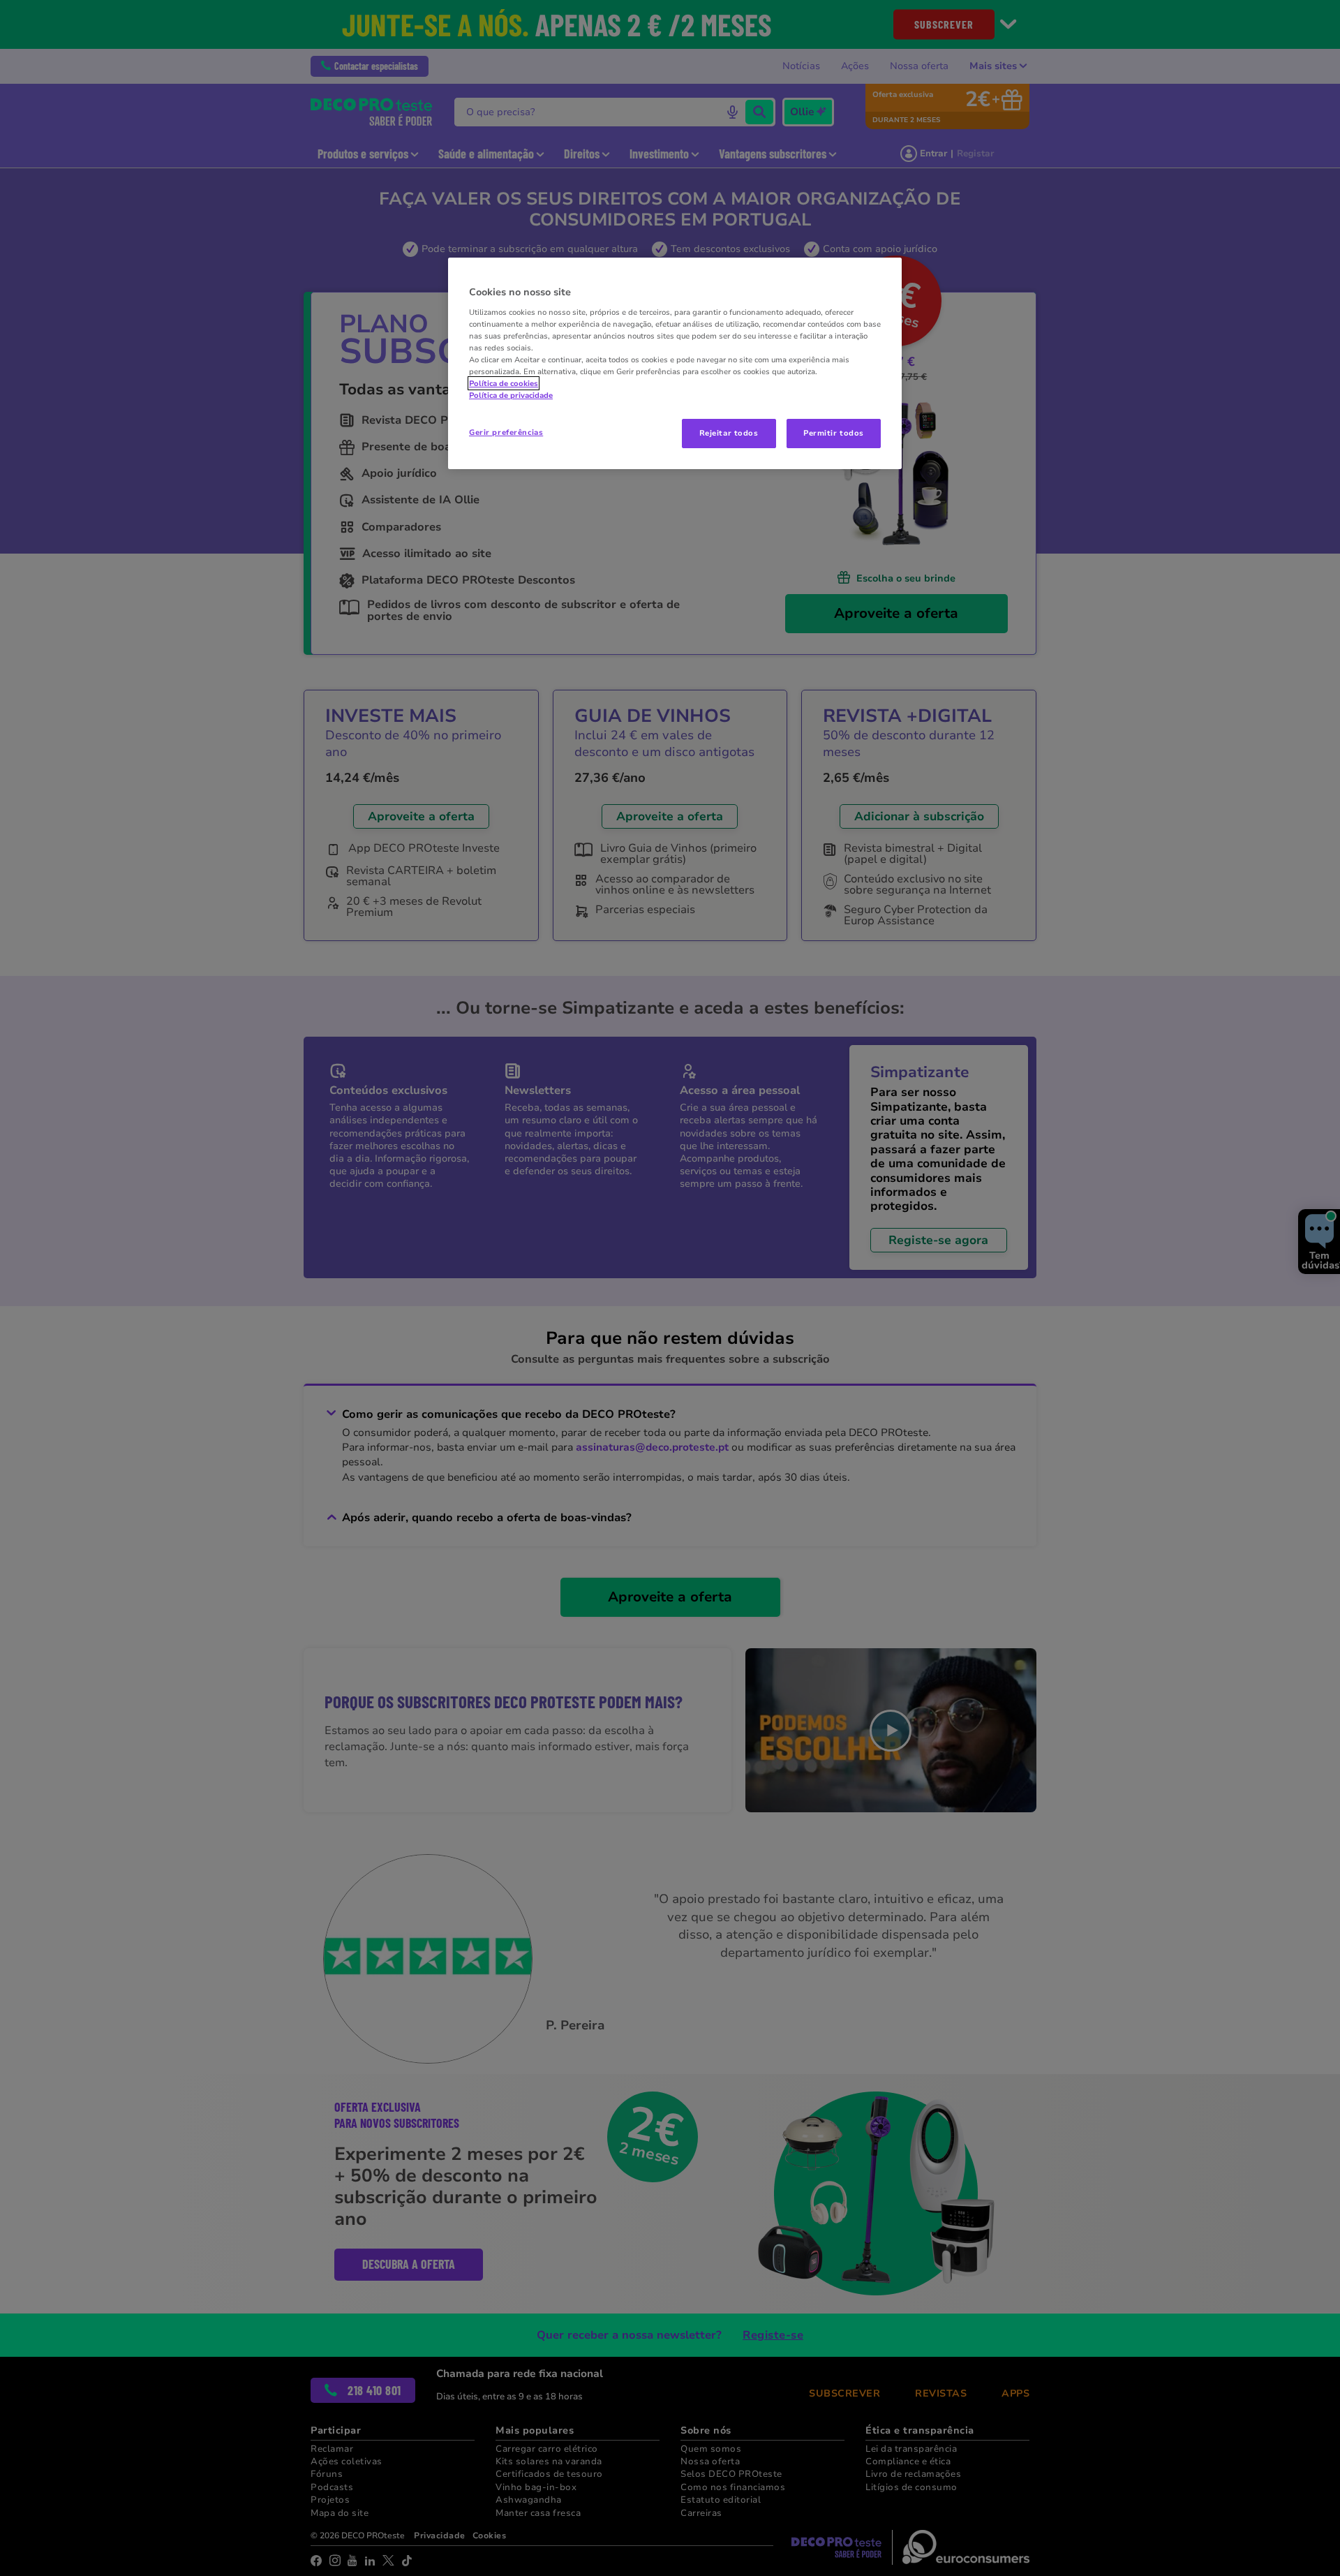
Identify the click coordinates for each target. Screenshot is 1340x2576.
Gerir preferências (506, 432)
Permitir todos (834, 433)
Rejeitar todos (729, 433)
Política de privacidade (511, 395)
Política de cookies (504, 383)
